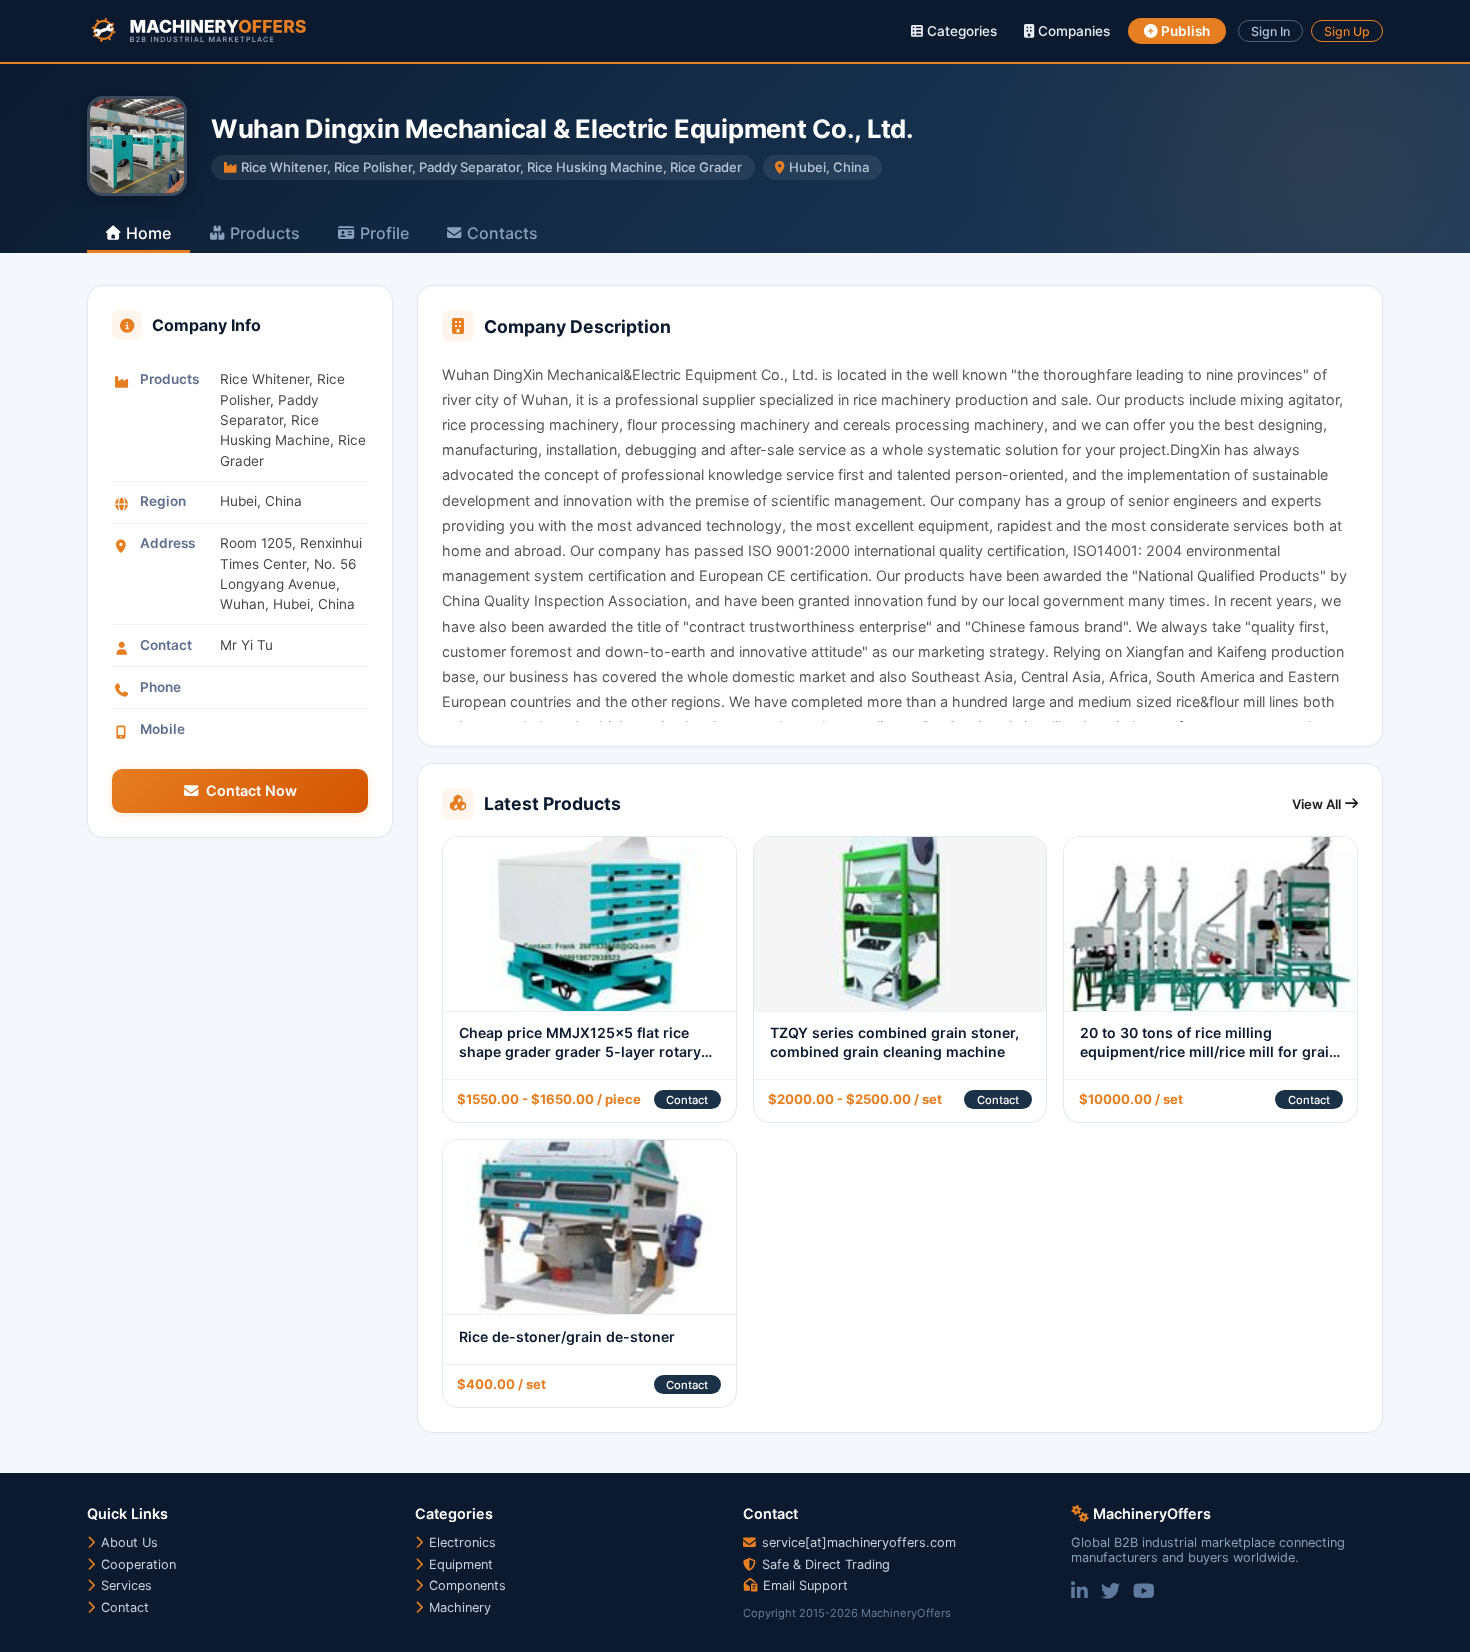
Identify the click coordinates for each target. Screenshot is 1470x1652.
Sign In (1270, 31)
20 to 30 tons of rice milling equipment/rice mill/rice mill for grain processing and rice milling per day (1209, 1051)
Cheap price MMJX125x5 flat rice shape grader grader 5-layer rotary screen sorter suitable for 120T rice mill (581, 1060)
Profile (384, 233)
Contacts (502, 233)
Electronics (460, 1542)
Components (465, 1585)
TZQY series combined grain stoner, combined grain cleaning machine (894, 1041)
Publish (1184, 31)
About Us (127, 1542)
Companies (1072, 31)
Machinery (458, 1607)
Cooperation (136, 1564)
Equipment (459, 1564)
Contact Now (251, 790)
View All (1316, 804)
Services (124, 1585)
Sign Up (1347, 31)
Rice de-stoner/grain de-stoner (567, 1336)
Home (148, 233)
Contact (687, 1100)
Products (265, 233)
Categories (960, 31)
